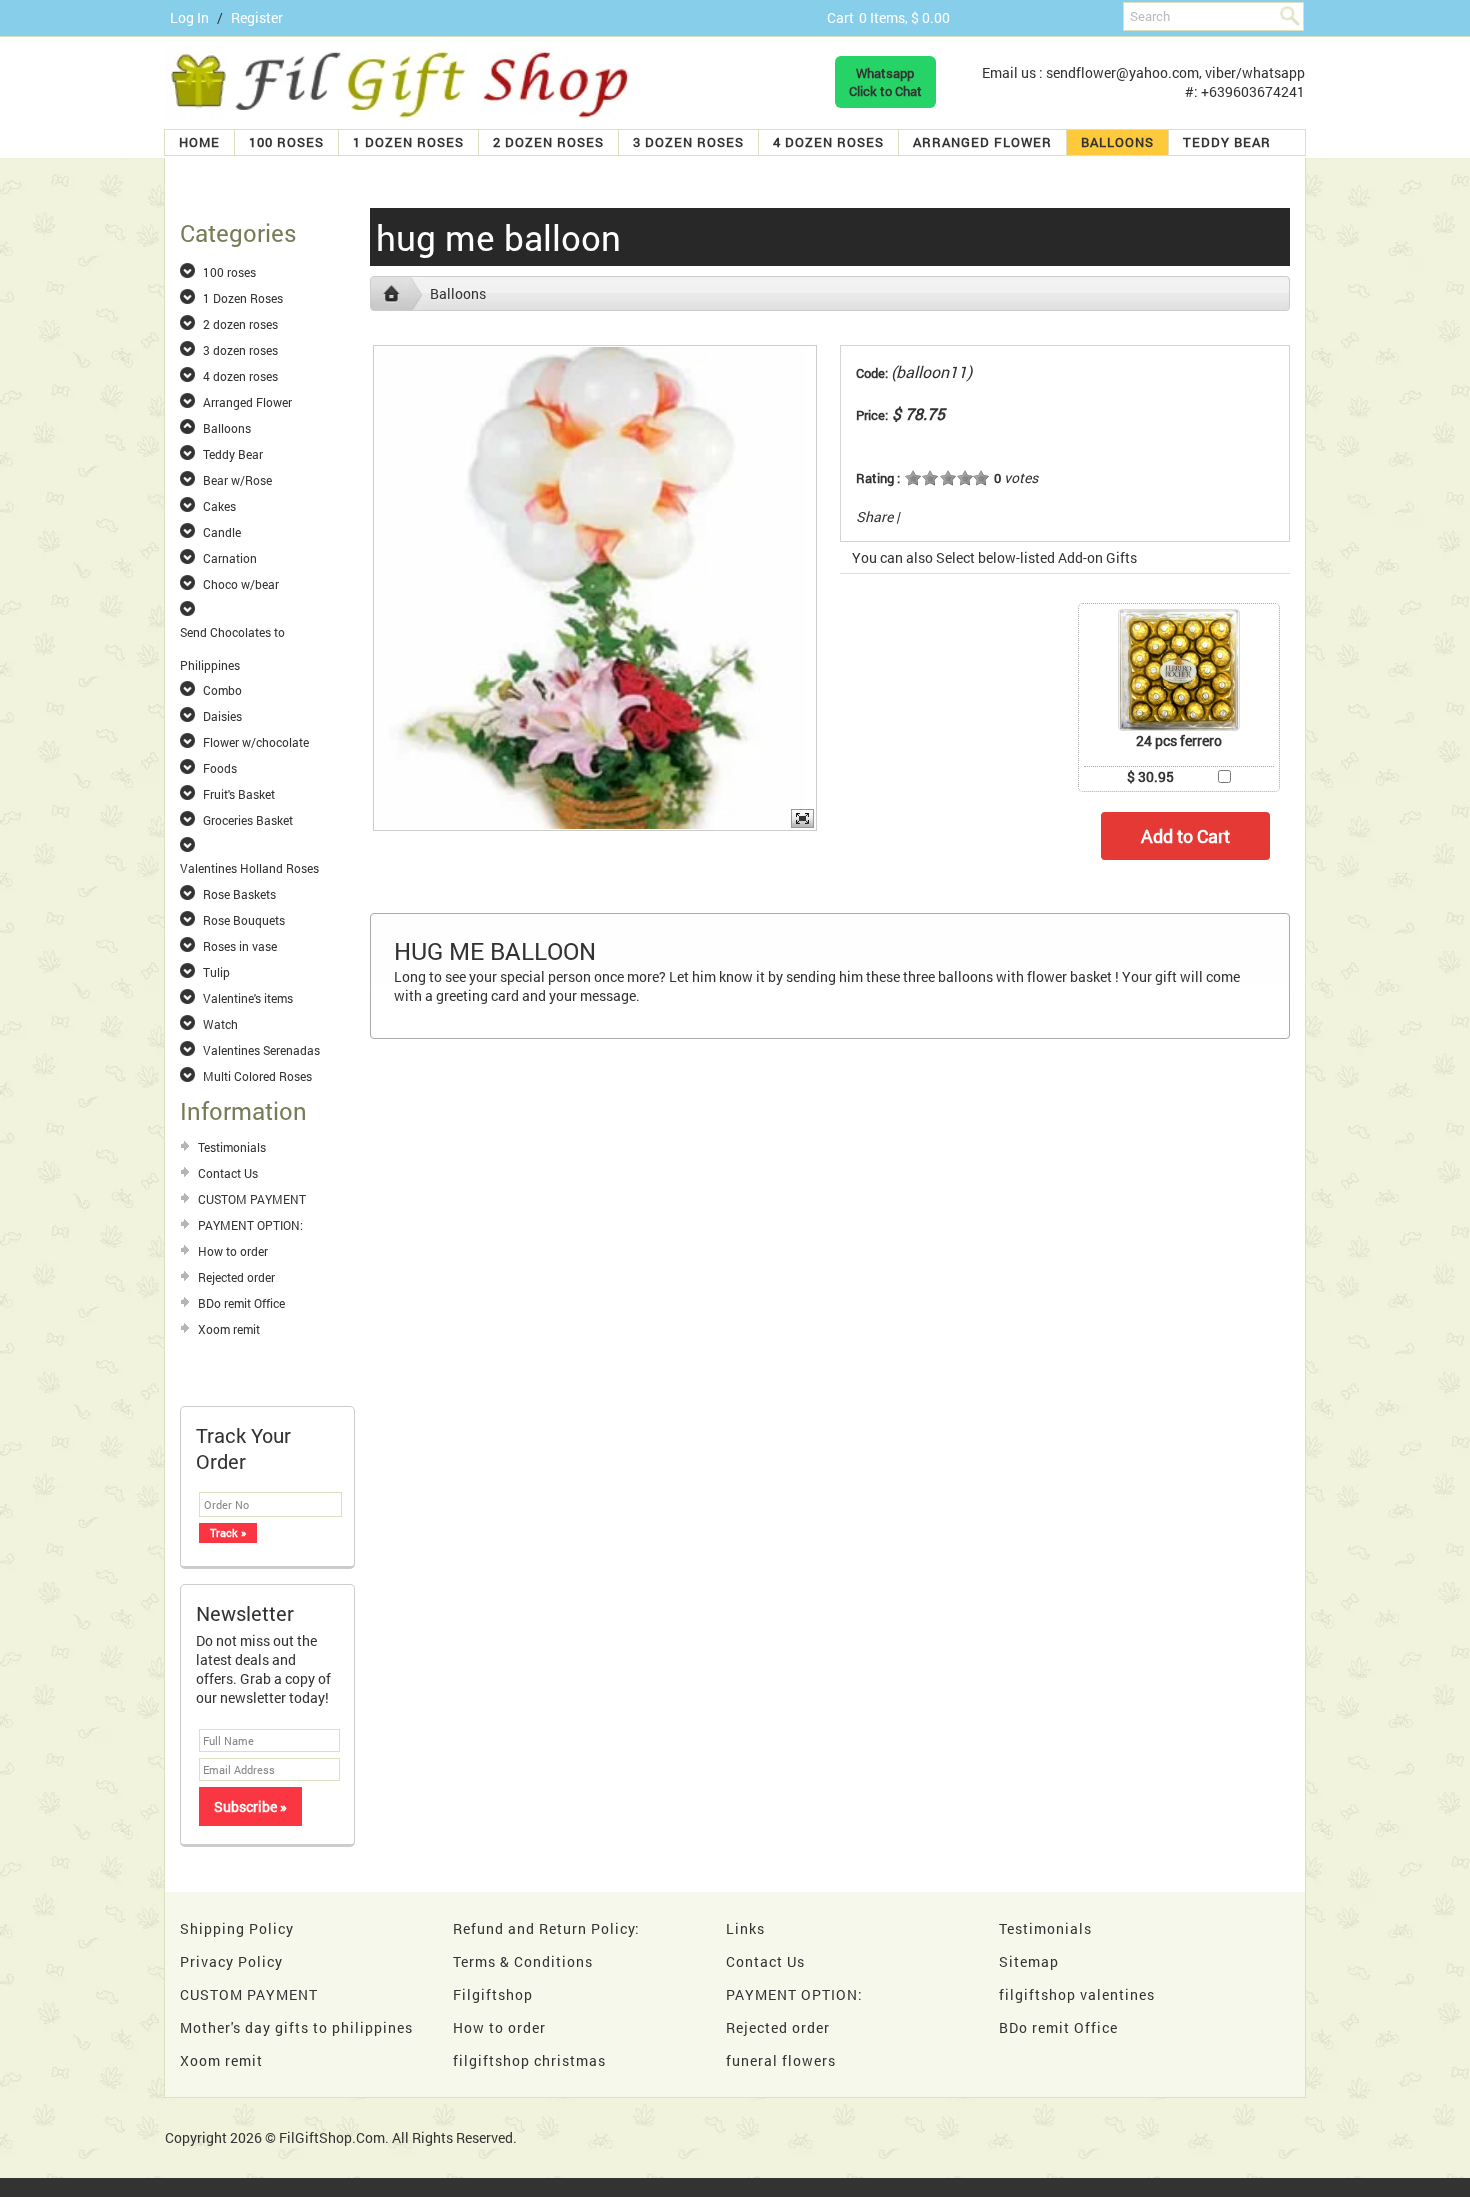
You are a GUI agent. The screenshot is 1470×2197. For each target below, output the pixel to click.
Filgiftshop (493, 1994)
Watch (220, 1024)
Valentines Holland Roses (249, 868)
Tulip (216, 972)
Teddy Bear (1227, 142)
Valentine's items (248, 998)
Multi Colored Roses (257, 1076)
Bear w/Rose (237, 480)
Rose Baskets (239, 894)
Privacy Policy (231, 1961)
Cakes (219, 506)
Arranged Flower (982, 142)
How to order (233, 1251)
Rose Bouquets (244, 920)
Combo (222, 690)
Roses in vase (240, 946)
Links (745, 1928)
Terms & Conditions (523, 1961)
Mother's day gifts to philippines (296, 2027)
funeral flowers (781, 2060)
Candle (222, 532)
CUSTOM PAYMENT (252, 1199)
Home (199, 142)
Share (874, 516)
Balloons (1117, 142)
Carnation (230, 558)
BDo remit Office (241, 1303)
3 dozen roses (688, 142)
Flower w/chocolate (256, 742)
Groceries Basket (248, 820)
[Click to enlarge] (1179, 670)
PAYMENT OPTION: (250, 1225)
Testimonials (232, 1147)
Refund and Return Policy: (546, 1928)
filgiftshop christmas (529, 2060)
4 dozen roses (828, 142)
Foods (220, 768)
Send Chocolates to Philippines (232, 633)
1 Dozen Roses (408, 142)
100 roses (286, 142)
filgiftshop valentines (1077, 1994)
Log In (189, 17)
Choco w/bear (241, 584)
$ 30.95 (1150, 776)
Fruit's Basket (239, 794)
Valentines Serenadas (261, 1050)
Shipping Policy (237, 1928)
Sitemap (1029, 1961)
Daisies (222, 716)
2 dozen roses (548, 142)
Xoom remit (229, 1329)
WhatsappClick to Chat (885, 82)
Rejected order (236, 1277)
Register (257, 17)
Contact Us (228, 1173)
